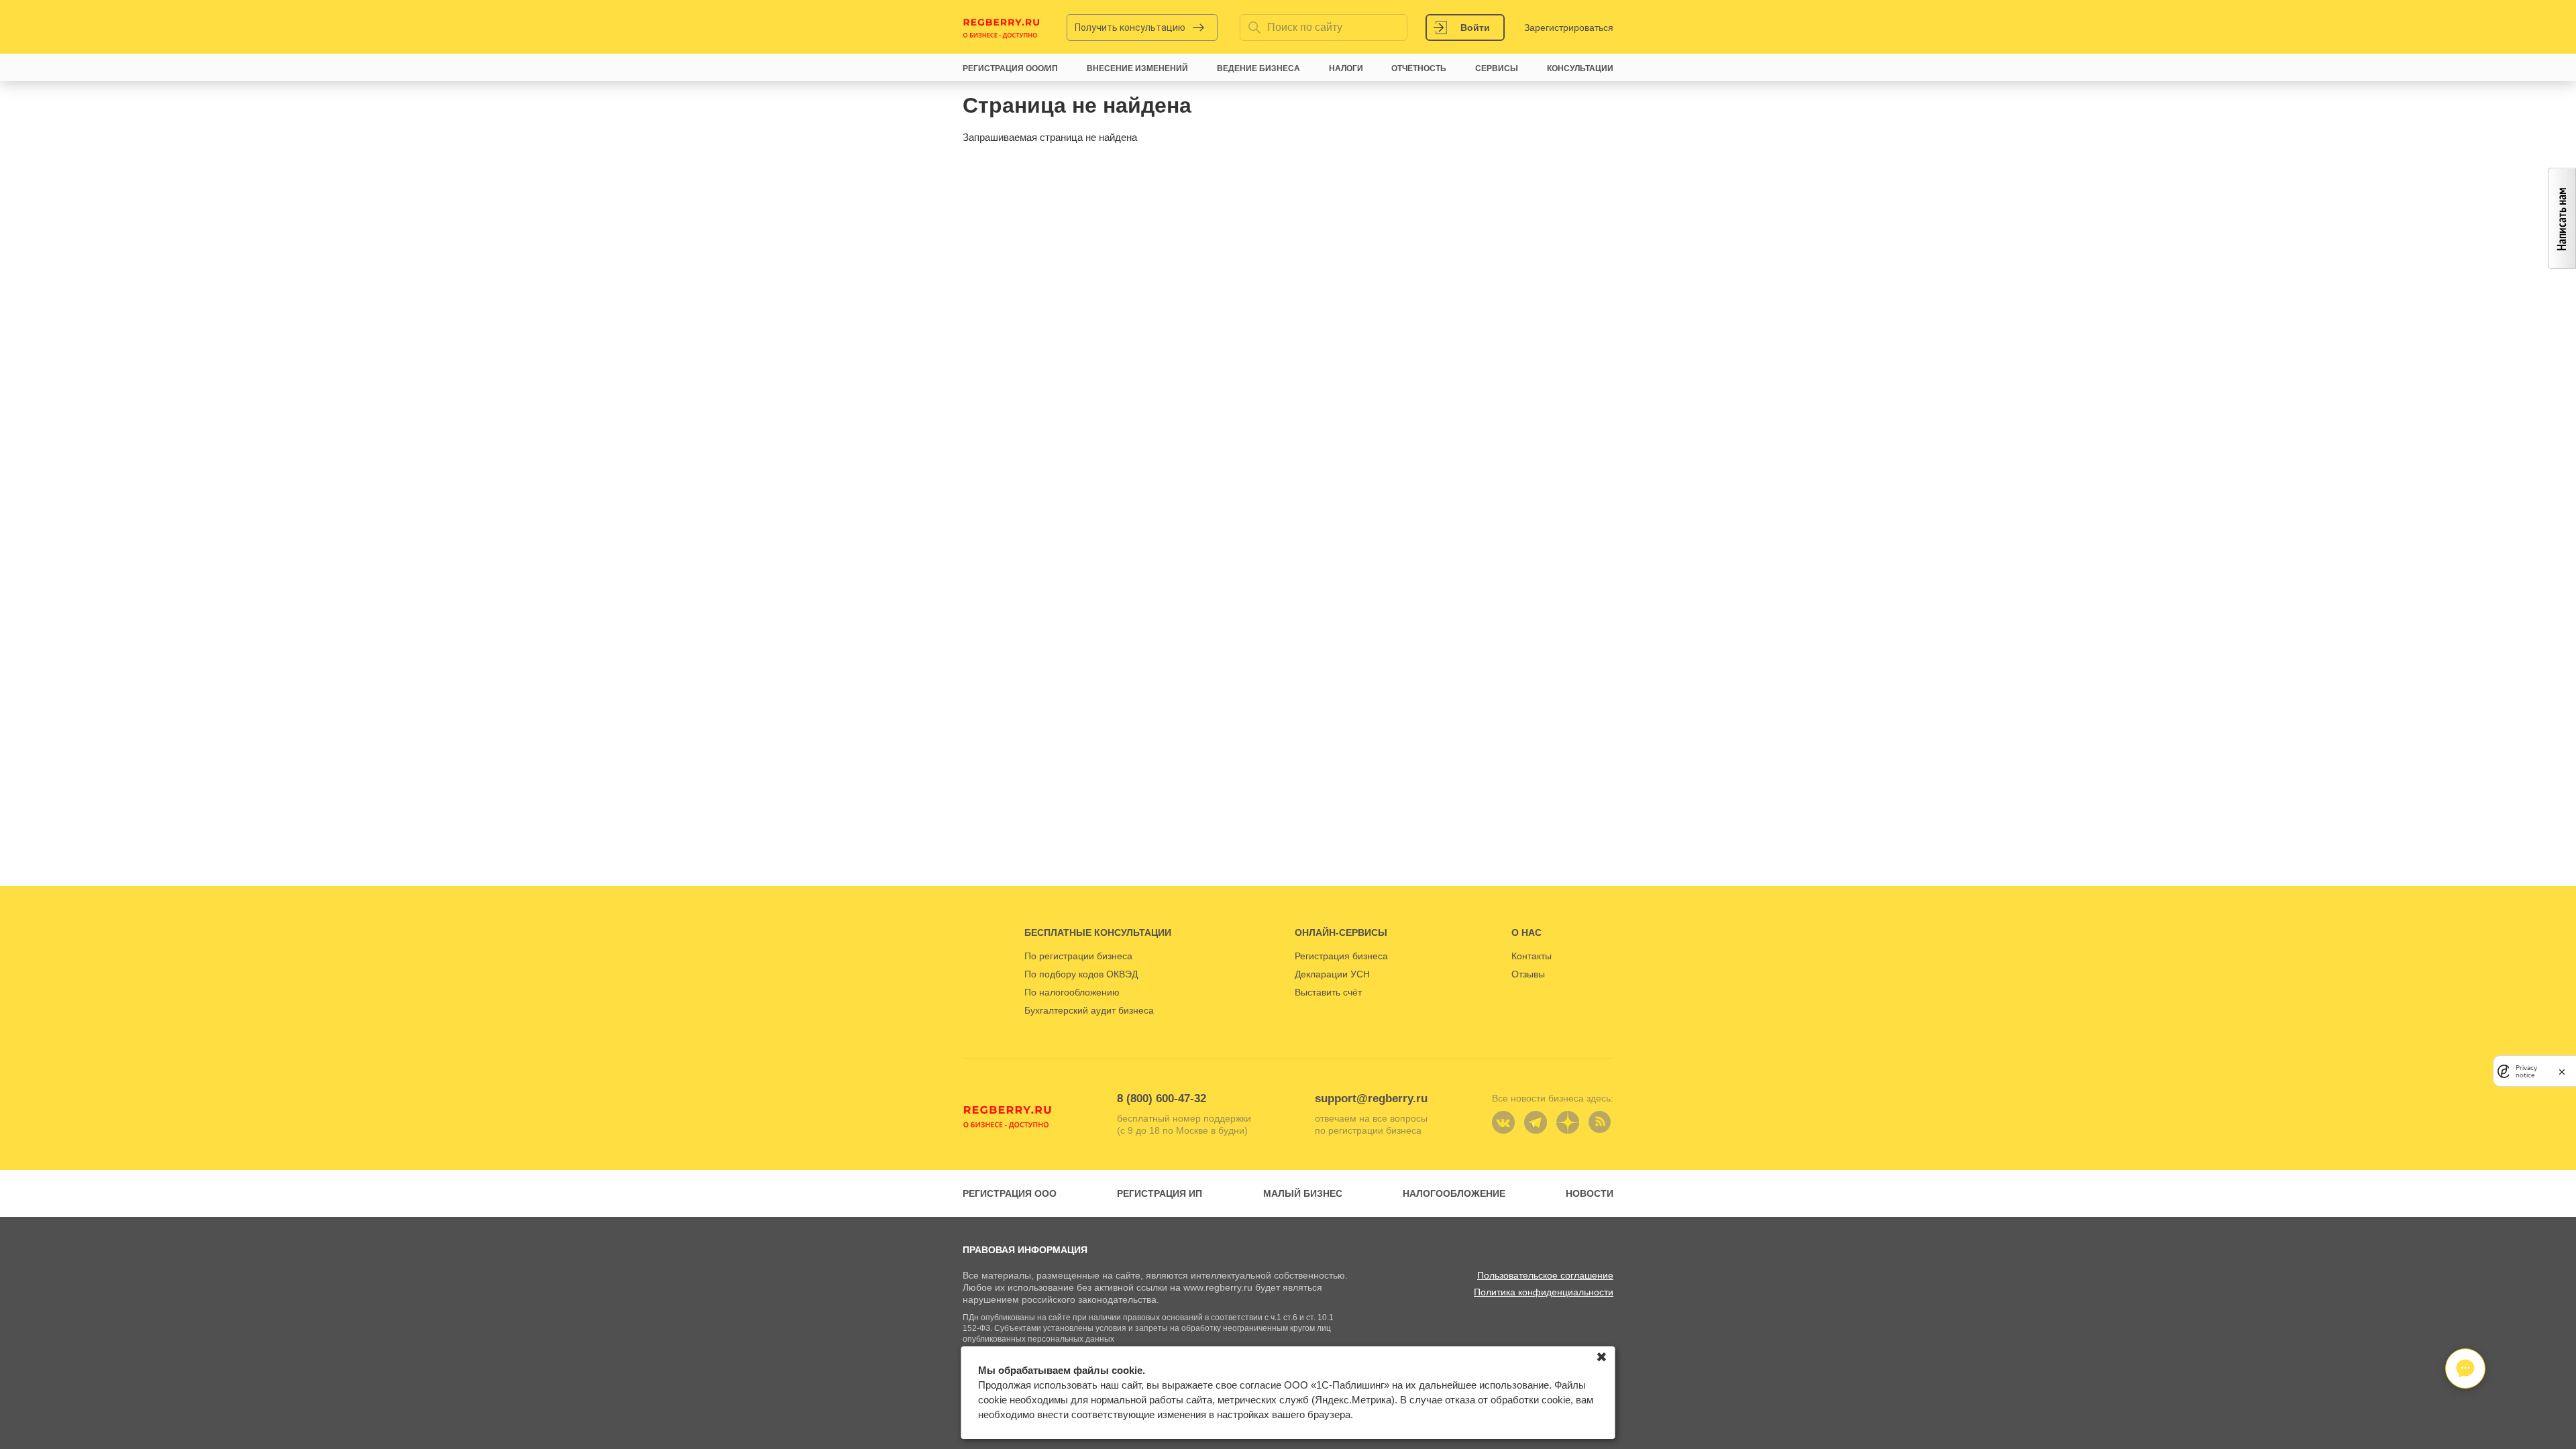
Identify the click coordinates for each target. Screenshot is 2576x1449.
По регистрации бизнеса (1078, 956)
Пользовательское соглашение (1545, 1275)
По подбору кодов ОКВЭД (1081, 974)
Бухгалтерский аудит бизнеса (1089, 1010)
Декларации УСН (1332, 974)
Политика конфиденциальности (1544, 1292)
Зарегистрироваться (1569, 28)
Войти (1475, 28)
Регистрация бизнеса (1341, 956)
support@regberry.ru (1371, 1098)
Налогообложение (1454, 1193)
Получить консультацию (1130, 28)
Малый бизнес (1303, 1193)
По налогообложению (1072, 992)
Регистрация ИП (1160, 1193)
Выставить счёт (1328, 992)
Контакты (1532, 956)
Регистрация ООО (1010, 1193)
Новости (1590, 1193)
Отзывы (1528, 974)
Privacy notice (2526, 1071)
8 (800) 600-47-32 (1162, 1098)
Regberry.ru (1002, 28)
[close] (2562, 1071)
